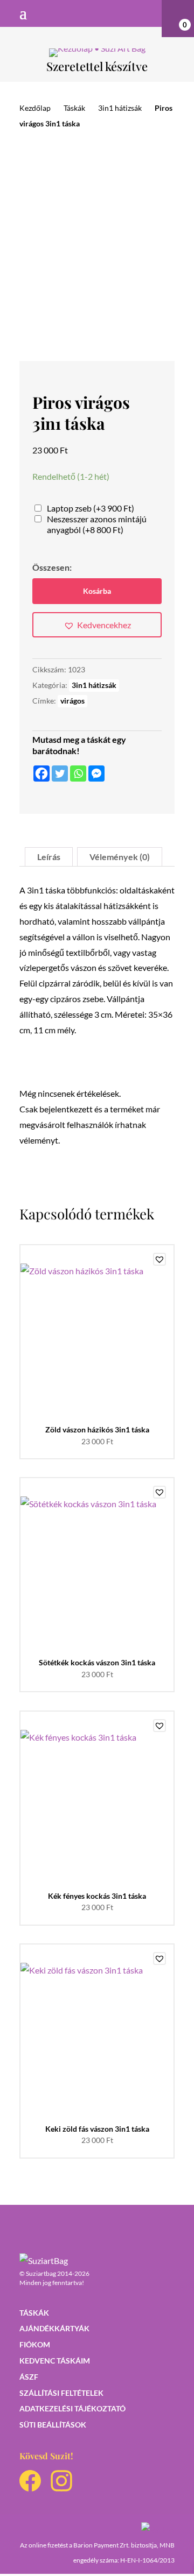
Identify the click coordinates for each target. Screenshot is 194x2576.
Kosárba (97, 591)
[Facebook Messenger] (96, 773)
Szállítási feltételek (61, 2393)
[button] (97, 625)
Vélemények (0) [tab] (120, 857)
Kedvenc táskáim (55, 2361)
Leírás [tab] (49, 857)
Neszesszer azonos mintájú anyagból (97, 524)
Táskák (74, 108)
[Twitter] (60, 773)
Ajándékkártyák (54, 2328)
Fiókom (35, 2344)
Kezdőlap (35, 108)
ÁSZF (29, 2377)
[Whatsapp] (78, 773)
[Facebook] (41, 773)
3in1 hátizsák (120, 108)
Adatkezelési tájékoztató (72, 2408)
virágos (72, 701)
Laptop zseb (91, 508)
